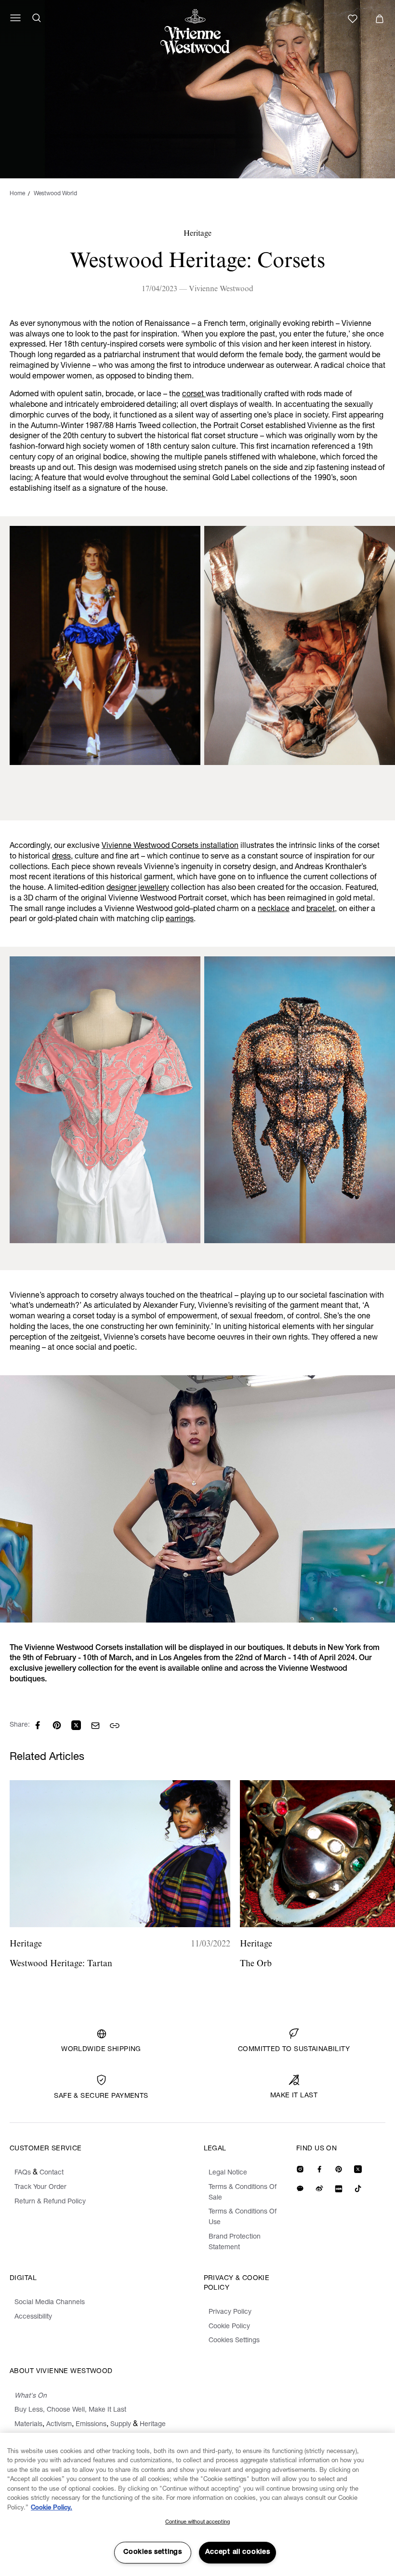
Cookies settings (153, 2552)
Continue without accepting (197, 2522)
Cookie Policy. (52, 2508)
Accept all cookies (238, 2552)
